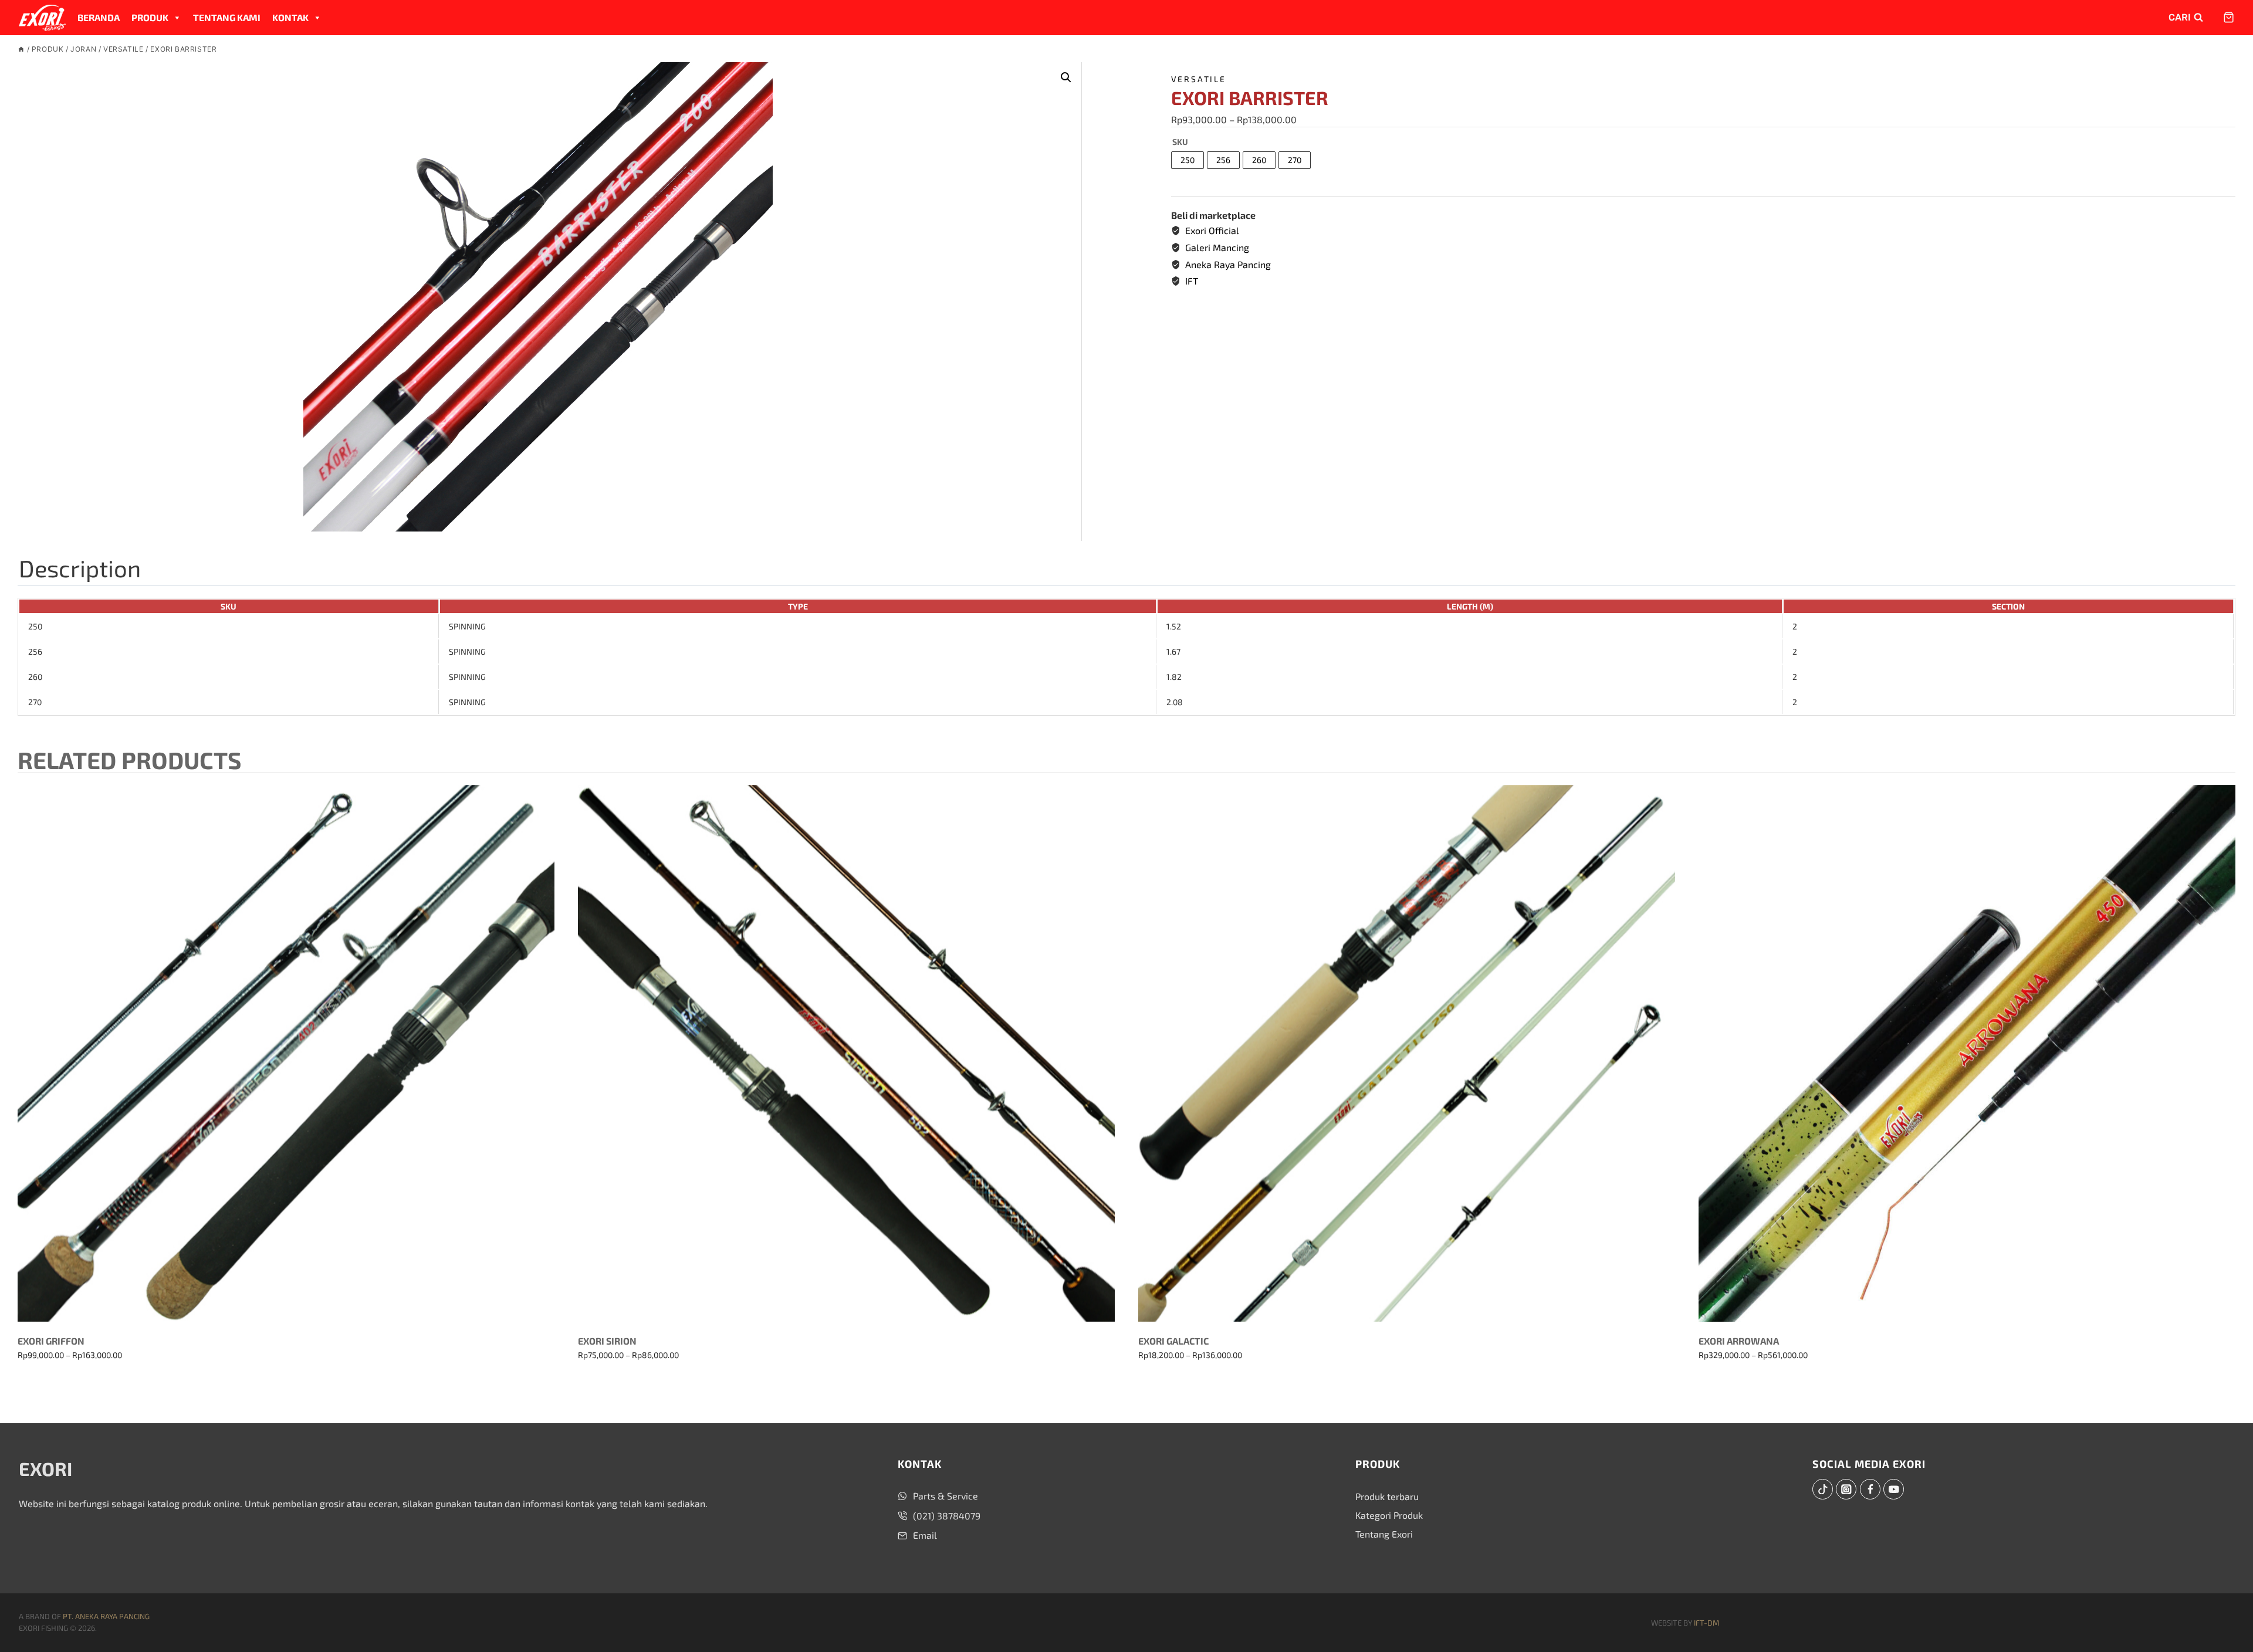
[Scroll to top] (2224, 1617)
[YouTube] (1894, 1489)
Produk (150, 17)
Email (925, 1535)
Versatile (1199, 79)
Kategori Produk (1389, 1515)
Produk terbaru (1387, 1496)
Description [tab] (80, 568)
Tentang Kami (227, 17)
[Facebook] (1870, 1489)
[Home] (21, 49)
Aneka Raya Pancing (1228, 264)
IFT (1192, 281)
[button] (1066, 77)
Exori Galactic (1173, 1341)
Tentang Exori (1384, 1534)
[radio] (1188, 160)
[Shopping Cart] (2224, 17)
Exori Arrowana (1739, 1341)
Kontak (290, 17)
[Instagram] (1846, 1489)
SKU (1180, 142)
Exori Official (1212, 230)
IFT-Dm (1706, 1623)
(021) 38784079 (947, 1516)
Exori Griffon (51, 1341)
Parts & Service (945, 1496)
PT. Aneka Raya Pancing (106, 1616)
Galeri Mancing (1217, 247)
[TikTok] (1823, 1489)
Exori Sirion (607, 1341)
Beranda (99, 17)
